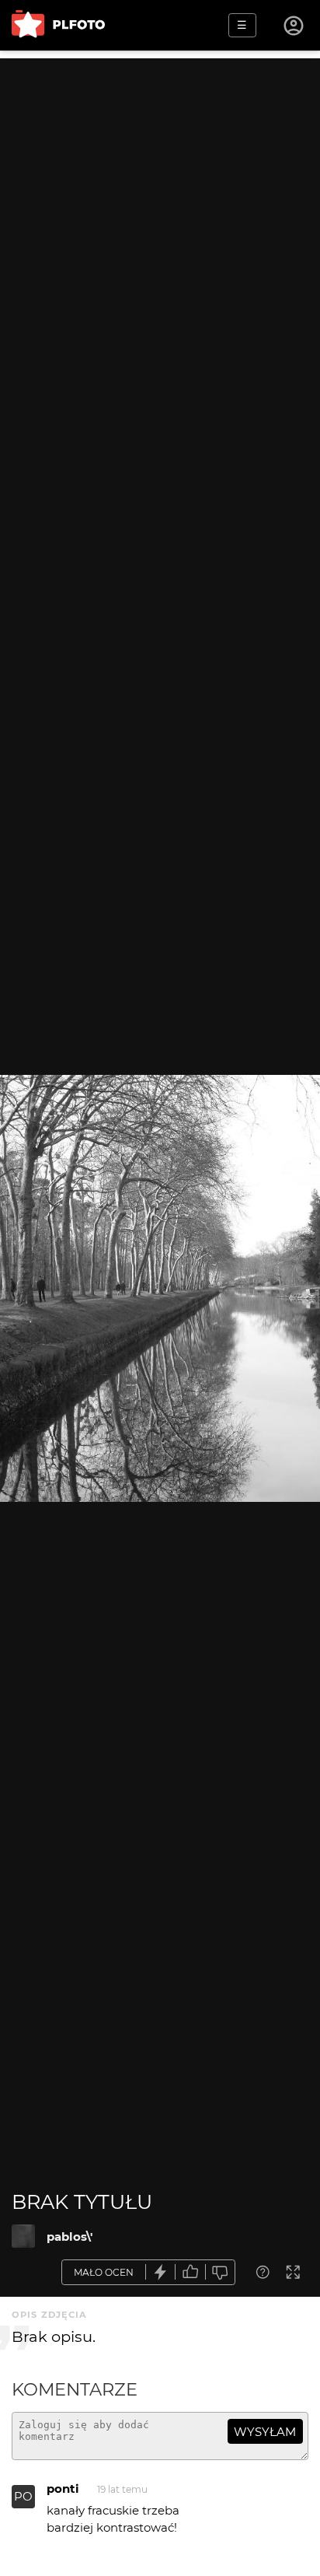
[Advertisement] (160, 219)
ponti (63, 2488)
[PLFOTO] (58, 25)
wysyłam (265, 2432)
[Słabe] (221, 2272)
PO (23, 2496)
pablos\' (70, 2236)
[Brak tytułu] (23, 2236)
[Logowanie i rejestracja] (294, 26)
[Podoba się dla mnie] (190, 2272)
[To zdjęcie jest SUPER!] (161, 2272)
